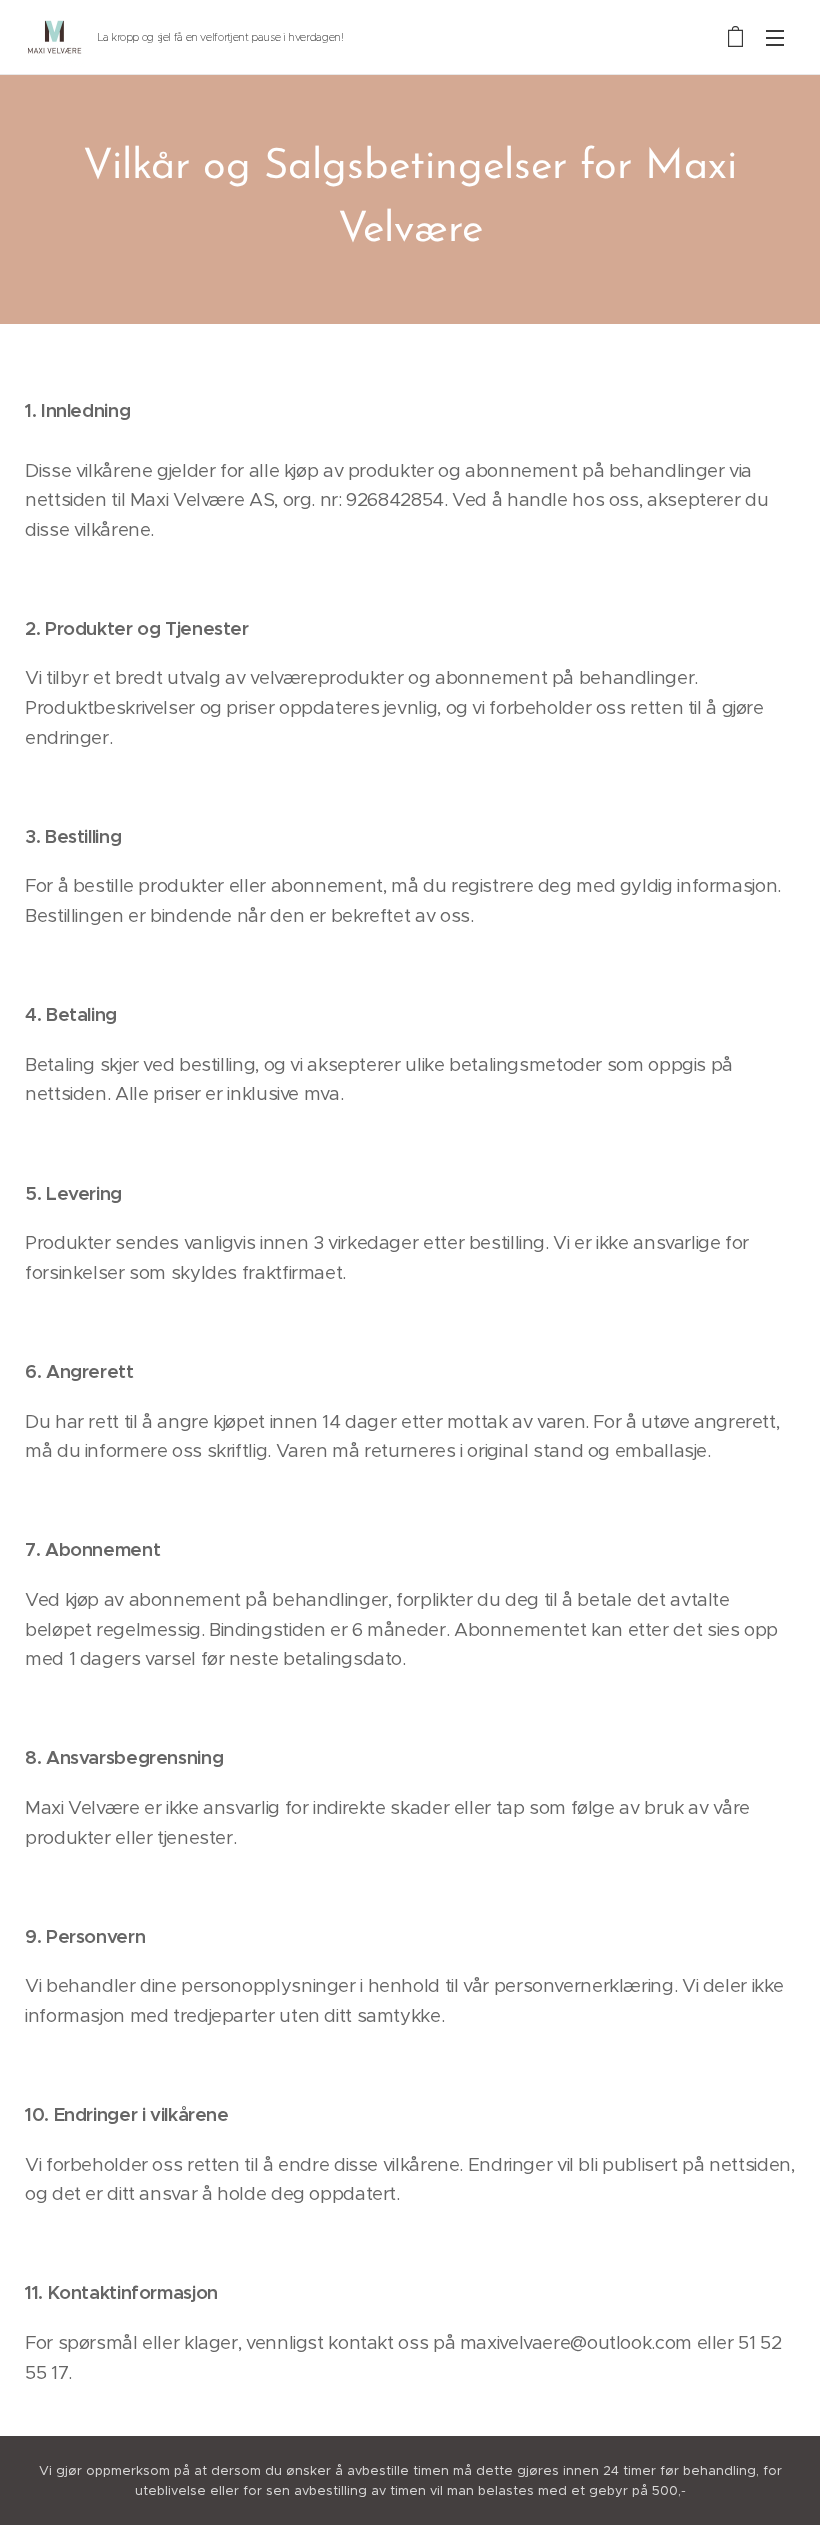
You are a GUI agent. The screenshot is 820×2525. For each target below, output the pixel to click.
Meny (775, 37)
